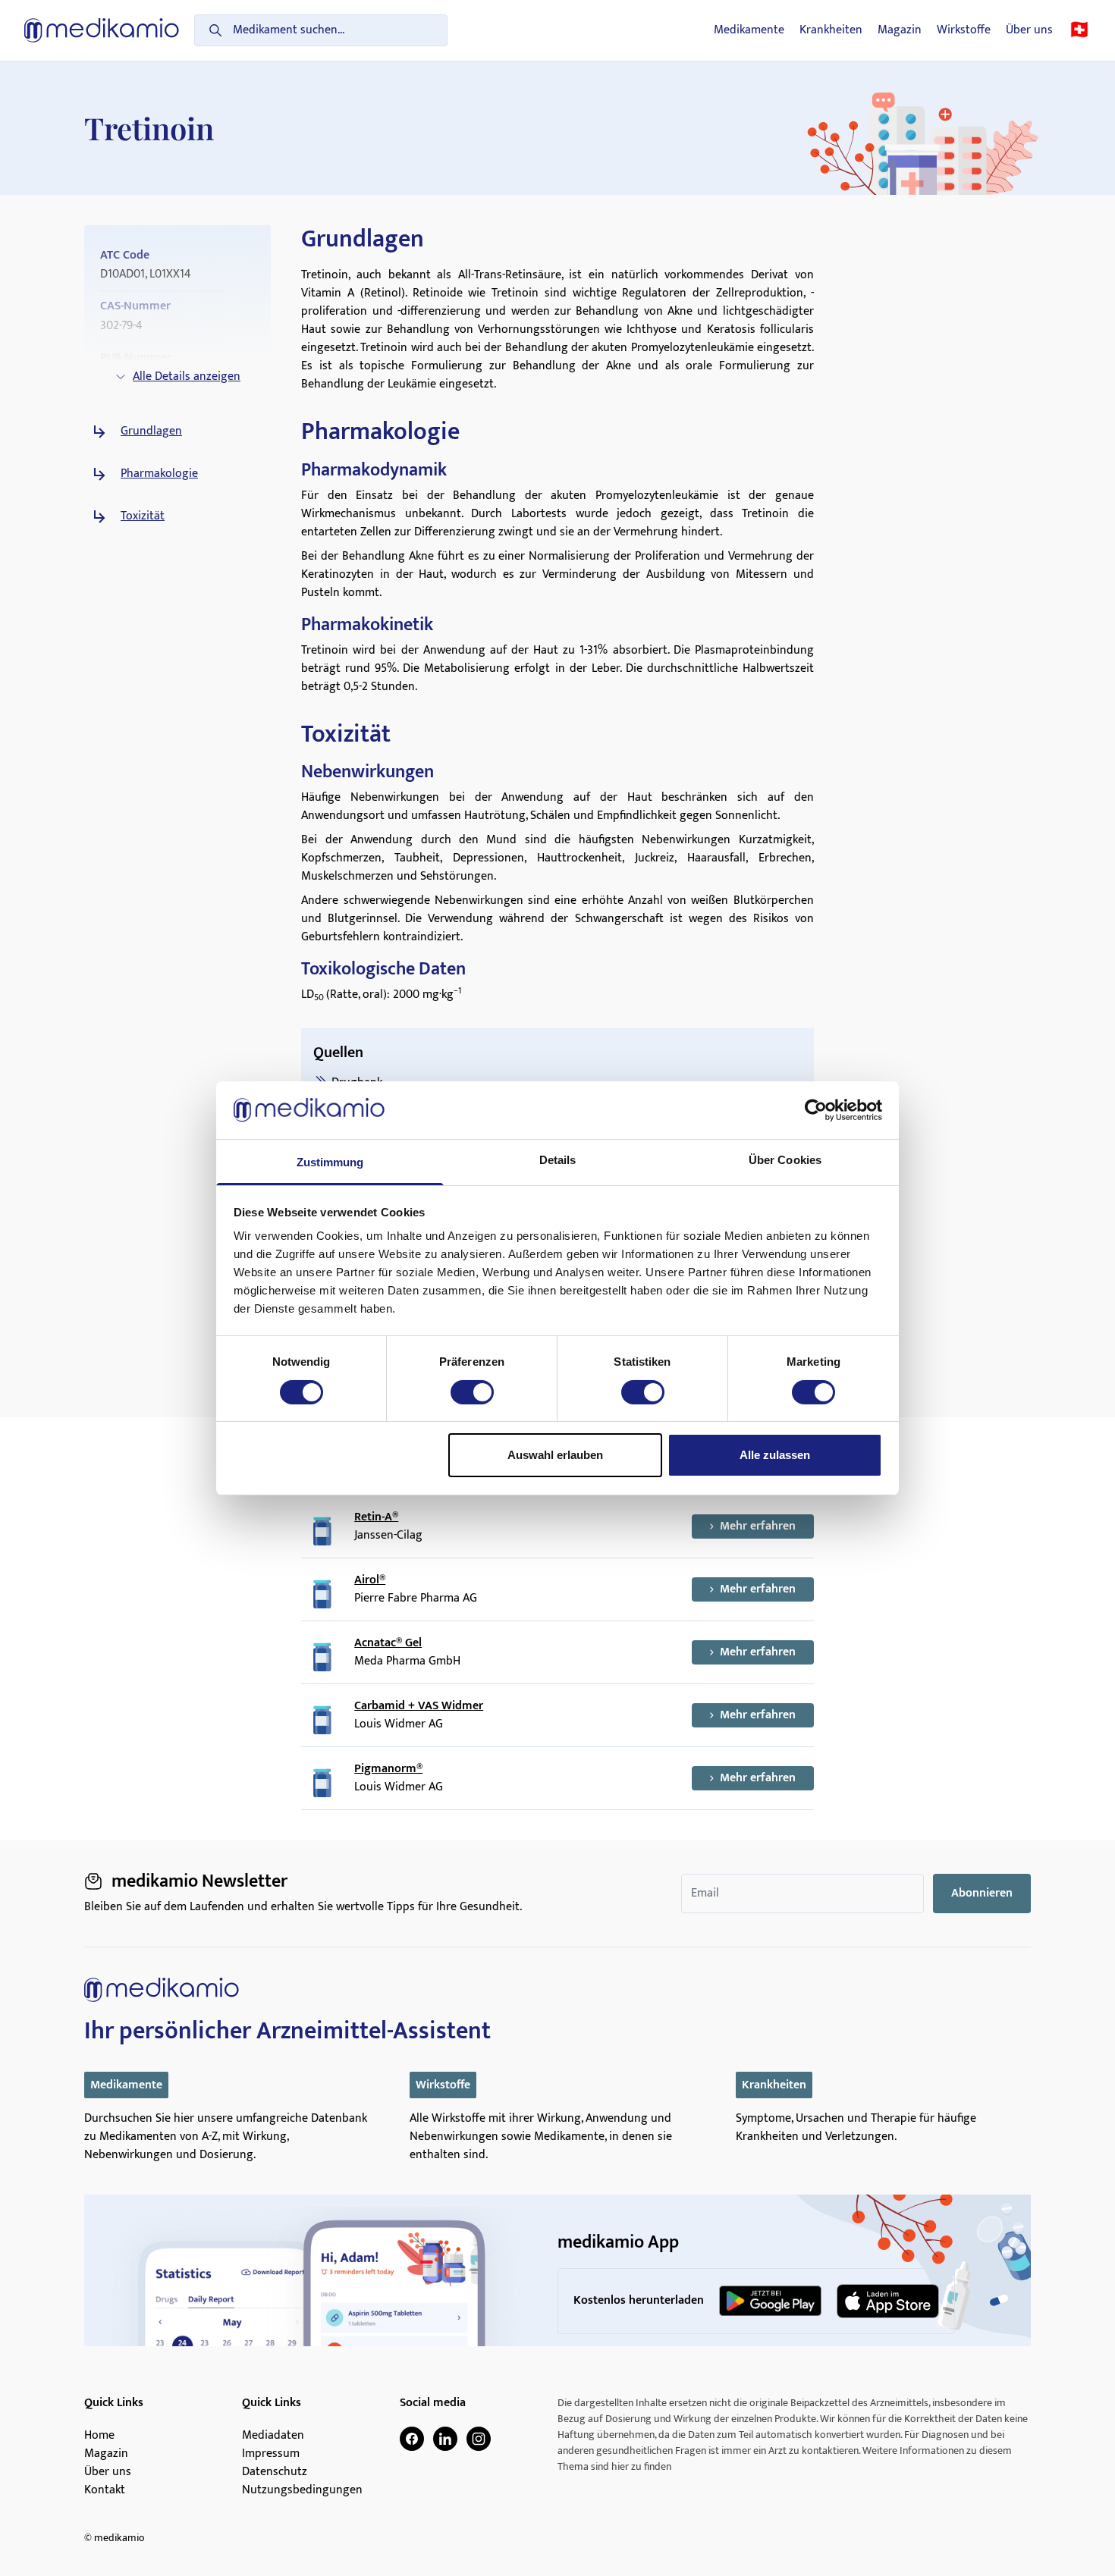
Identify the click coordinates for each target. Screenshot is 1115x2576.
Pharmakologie (159, 474)
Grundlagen (151, 431)
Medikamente (749, 30)
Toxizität (143, 516)
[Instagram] (479, 2439)
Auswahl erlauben (555, 1455)
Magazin (900, 30)
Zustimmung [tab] (330, 1162)
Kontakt (105, 2490)
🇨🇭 (1079, 30)
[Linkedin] (445, 2439)
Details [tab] (558, 1160)
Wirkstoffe (964, 30)
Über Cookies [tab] (785, 1160)
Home (99, 2436)
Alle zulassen (775, 1455)
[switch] (472, 1392)
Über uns (1029, 30)
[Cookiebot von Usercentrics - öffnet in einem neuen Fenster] (816, 1110)
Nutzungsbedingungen (302, 2490)
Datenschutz (275, 2472)
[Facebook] (412, 2439)
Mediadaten (273, 2436)
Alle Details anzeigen (187, 377)
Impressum (271, 2454)
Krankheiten (831, 30)
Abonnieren (982, 1893)
